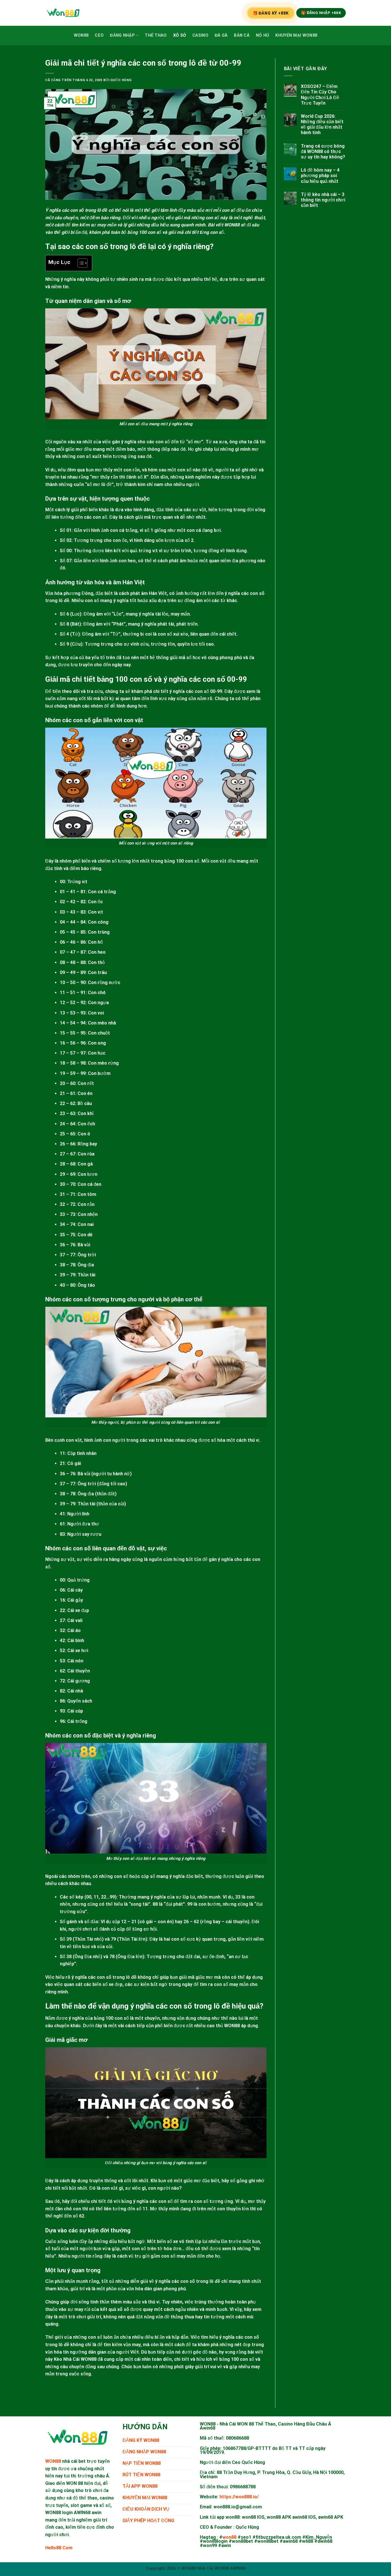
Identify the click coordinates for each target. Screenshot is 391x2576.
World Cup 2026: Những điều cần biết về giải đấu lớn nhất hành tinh (322, 125)
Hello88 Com (59, 2548)
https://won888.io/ (239, 2497)
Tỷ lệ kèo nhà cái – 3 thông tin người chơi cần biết (323, 200)
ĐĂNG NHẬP (122, 35)
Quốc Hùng (121, 80)
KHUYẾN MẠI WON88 (296, 35)
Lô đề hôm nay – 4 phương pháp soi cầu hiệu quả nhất (320, 176)
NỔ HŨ (262, 35)
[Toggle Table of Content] (80, 263)
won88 (229, 2537)
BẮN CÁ (242, 35)
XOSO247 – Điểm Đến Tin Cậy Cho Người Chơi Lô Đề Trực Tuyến (320, 95)
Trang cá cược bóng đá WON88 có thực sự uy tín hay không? (323, 151)
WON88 (81, 35)
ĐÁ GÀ (221, 35)
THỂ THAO (156, 35)
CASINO (200, 35)
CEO (99, 35)
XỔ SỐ (180, 35)
